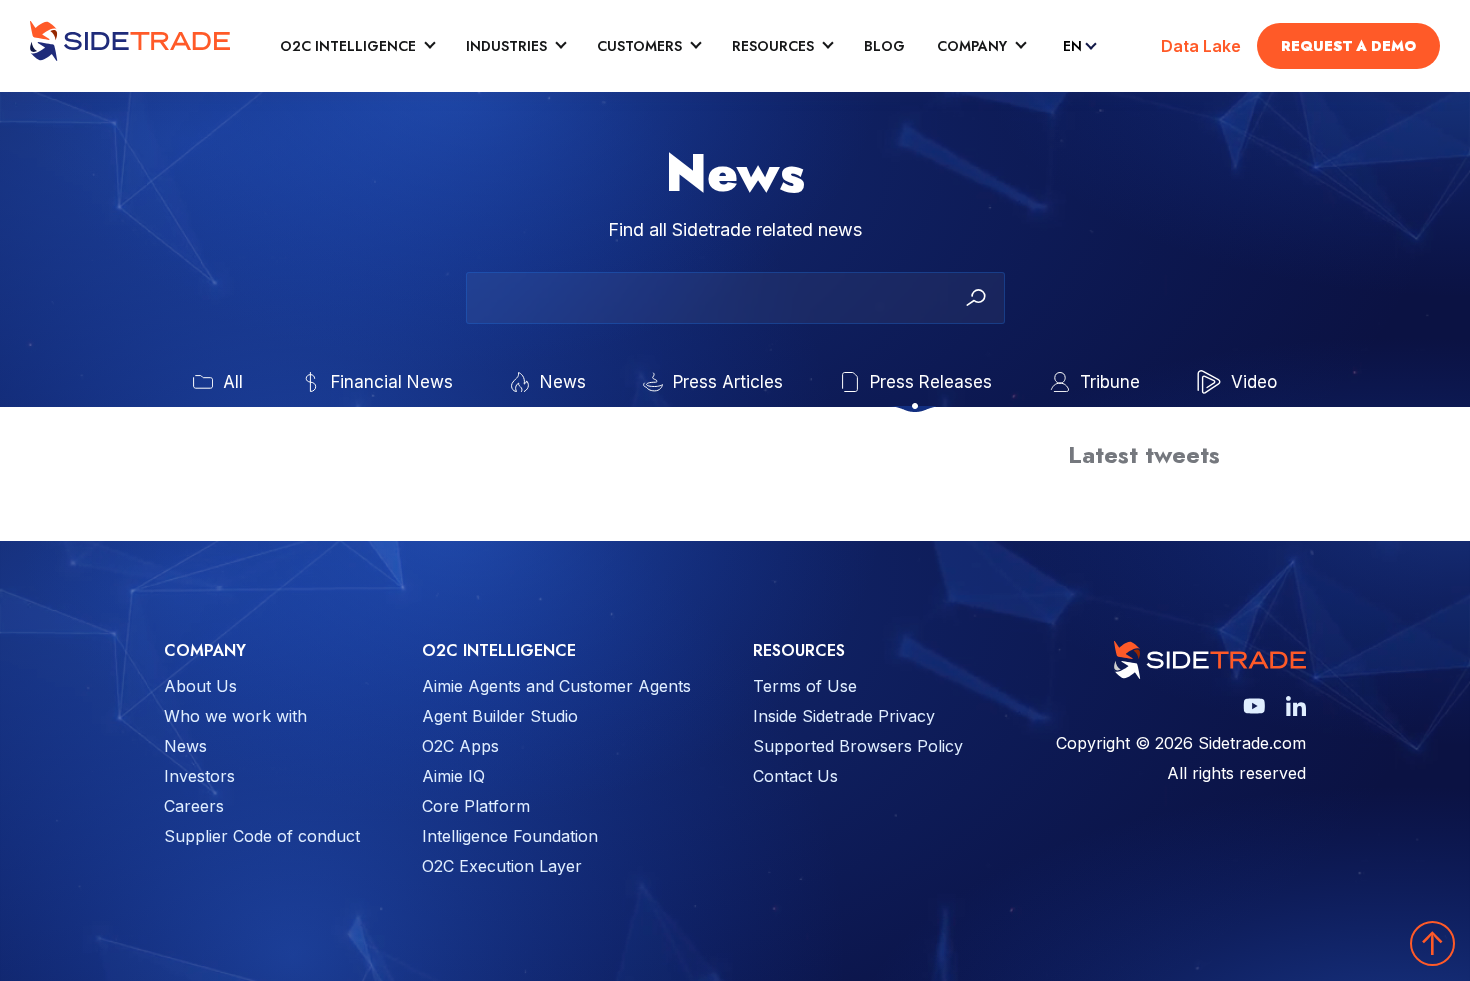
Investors (199, 776)
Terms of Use (805, 686)
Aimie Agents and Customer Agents (556, 686)
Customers (639, 46)
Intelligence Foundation (510, 836)
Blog (884, 46)
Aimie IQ (453, 776)
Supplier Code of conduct (262, 836)
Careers (194, 806)
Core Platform (476, 806)
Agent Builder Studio (500, 716)
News (185, 746)
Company (972, 46)
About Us (200, 686)
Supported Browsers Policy (858, 746)
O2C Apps (460, 746)
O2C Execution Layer (502, 866)
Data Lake (1201, 46)
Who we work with (235, 716)
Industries (506, 46)
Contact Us (795, 776)
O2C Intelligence (348, 46)
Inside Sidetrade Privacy (844, 716)
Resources (773, 46)
